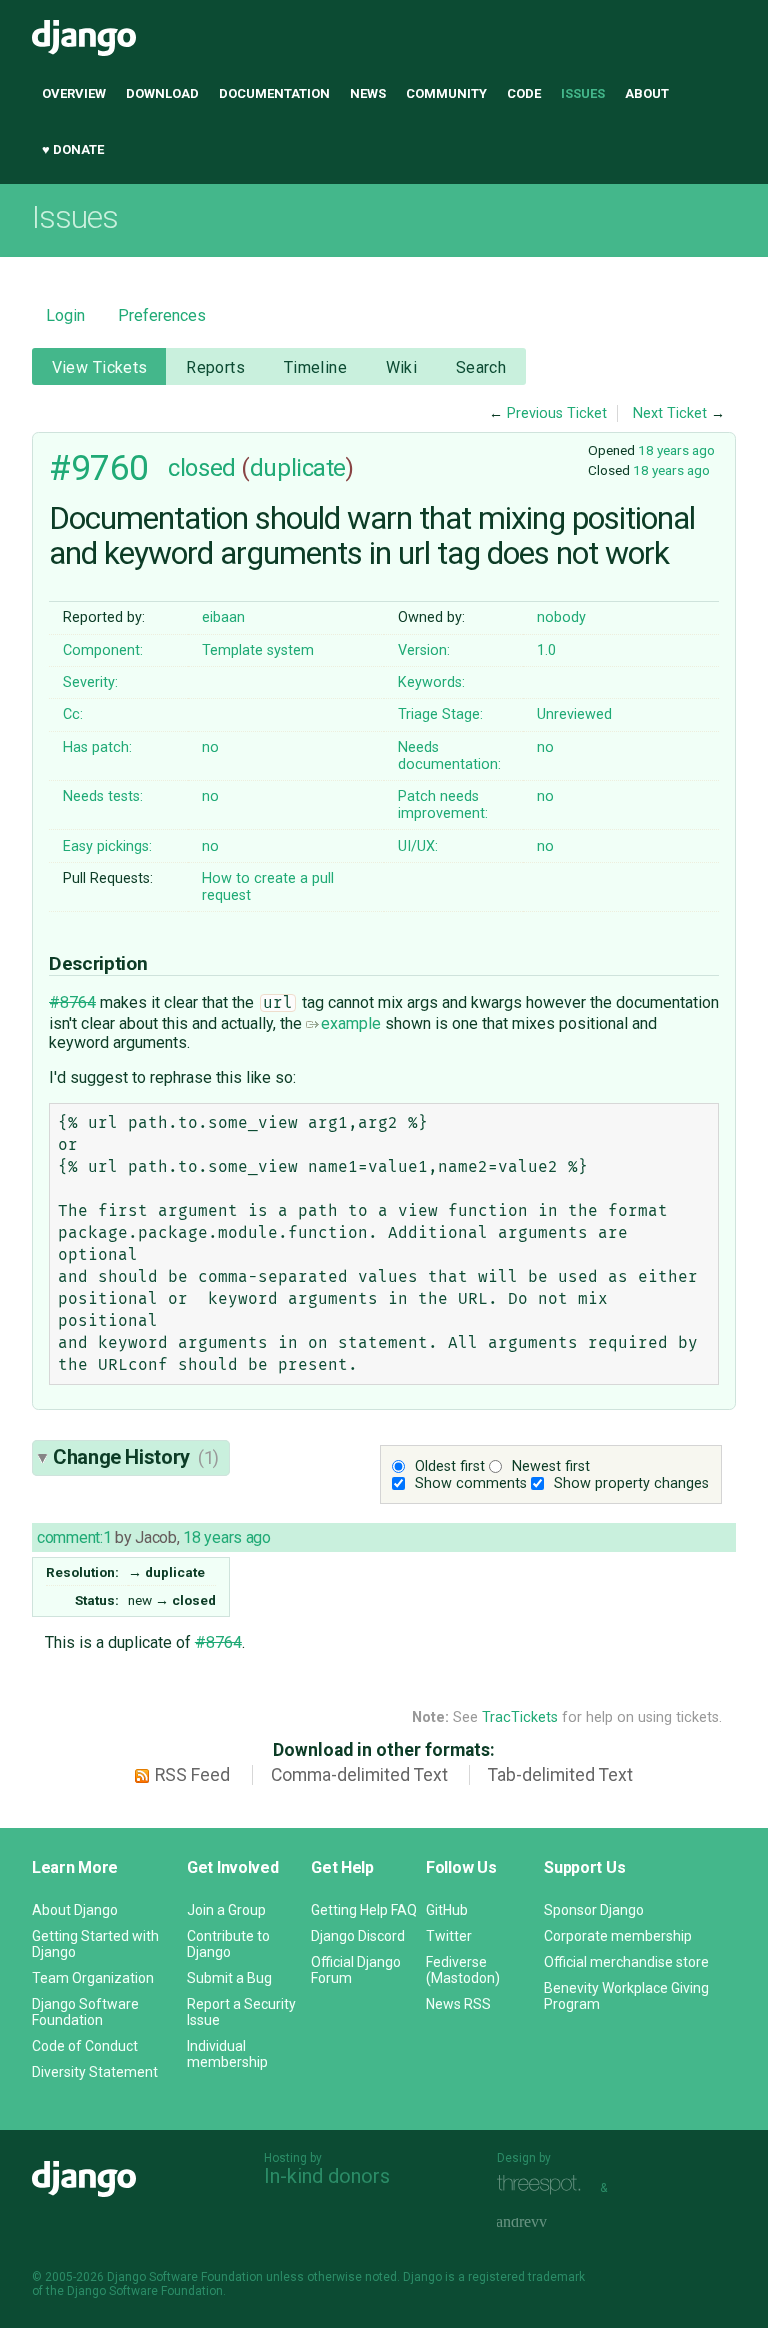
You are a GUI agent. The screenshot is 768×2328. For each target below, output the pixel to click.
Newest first (551, 1466)
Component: (103, 650)
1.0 (546, 650)
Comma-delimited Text (359, 1775)
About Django (75, 1910)
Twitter (449, 1936)
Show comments (471, 1483)
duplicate (298, 468)
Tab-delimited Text (560, 1775)
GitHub (447, 1910)
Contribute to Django (228, 1944)
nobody (561, 617)
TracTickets (520, 1717)
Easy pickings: (107, 846)
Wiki (402, 367)
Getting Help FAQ (364, 1910)
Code (524, 93)
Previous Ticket (557, 413)
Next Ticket (670, 413)
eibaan (223, 617)
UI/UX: (418, 846)
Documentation (274, 93)
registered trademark (526, 2277)
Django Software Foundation (85, 2012)
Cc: (73, 714)
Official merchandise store (626, 1962)
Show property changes (631, 1483)
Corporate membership (618, 1936)
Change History (136, 1457)
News (368, 93)
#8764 (72, 1002)
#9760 (99, 468)
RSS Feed (192, 1775)
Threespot (544, 2185)
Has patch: (97, 747)
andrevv (544, 2223)
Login (65, 315)
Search (481, 367)
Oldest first (450, 1466)
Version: (424, 650)
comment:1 (74, 1537)
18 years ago (676, 450)
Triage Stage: (440, 714)
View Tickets (100, 367)
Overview (74, 93)
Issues (583, 93)
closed (201, 468)
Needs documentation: (449, 756)
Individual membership (227, 2054)
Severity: (90, 682)
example (351, 1023)
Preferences (162, 315)
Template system (258, 650)
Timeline (315, 367)
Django (84, 38)
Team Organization (93, 1978)
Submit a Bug (229, 1978)
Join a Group (226, 1910)
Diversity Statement (95, 2072)
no (210, 747)
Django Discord (358, 1936)
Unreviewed (574, 714)
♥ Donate (73, 149)
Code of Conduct (85, 2046)
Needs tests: (103, 796)
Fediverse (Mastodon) (463, 1970)
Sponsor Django (594, 1910)
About (647, 93)
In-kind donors (327, 2176)
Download (162, 93)
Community (446, 93)
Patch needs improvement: (443, 805)
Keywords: (431, 682)
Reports (215, 367)
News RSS (458, 2004)
